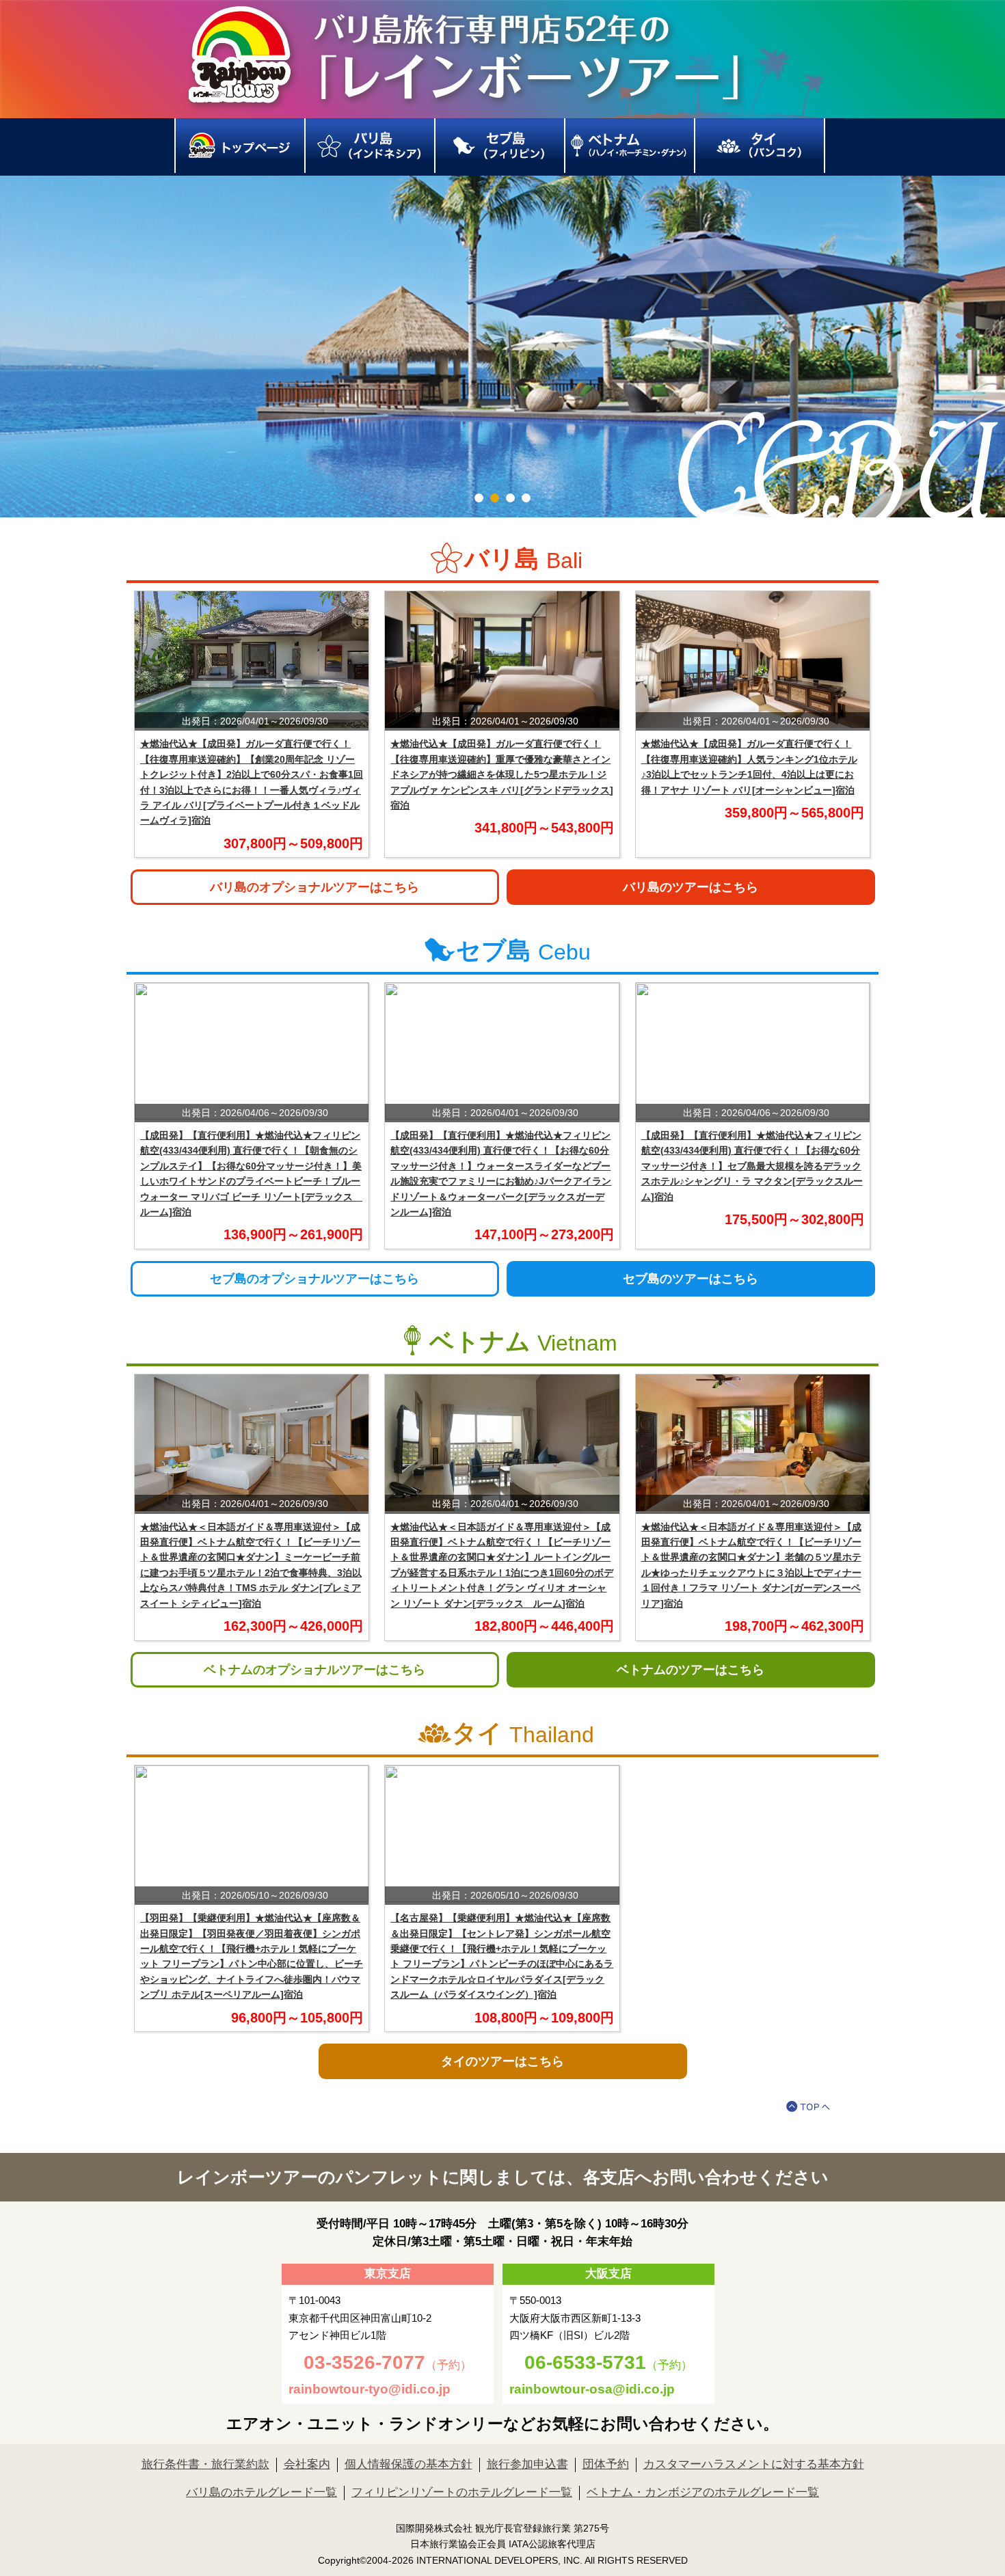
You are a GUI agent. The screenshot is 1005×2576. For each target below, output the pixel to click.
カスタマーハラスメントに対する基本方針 (754, 2464)
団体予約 (606, 2464)
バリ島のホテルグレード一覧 (262, 2492)
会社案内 (307, 2464)
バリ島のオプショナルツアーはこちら (314, 887)
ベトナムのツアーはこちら (691, 1670)
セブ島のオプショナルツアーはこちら (314, 1279)
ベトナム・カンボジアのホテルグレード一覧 (703, 2492)
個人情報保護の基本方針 (408, 2464)
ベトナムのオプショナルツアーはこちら (314, 1670)
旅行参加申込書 (527, 2464)
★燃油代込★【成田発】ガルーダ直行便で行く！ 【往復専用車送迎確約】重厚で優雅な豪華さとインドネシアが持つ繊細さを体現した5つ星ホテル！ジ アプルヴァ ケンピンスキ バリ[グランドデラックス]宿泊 (502, 774)
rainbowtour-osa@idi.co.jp (592, 2389)
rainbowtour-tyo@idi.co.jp (370, 2389)
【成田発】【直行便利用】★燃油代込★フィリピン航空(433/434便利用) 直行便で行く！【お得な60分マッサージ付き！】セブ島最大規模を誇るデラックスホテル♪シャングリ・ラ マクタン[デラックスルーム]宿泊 (752, 1166)
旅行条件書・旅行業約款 (205, 2464)
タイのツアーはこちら (502, 2061)
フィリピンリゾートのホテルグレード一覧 (462, 2492)
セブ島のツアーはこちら (691, 1279)
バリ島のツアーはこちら (691, 887)
